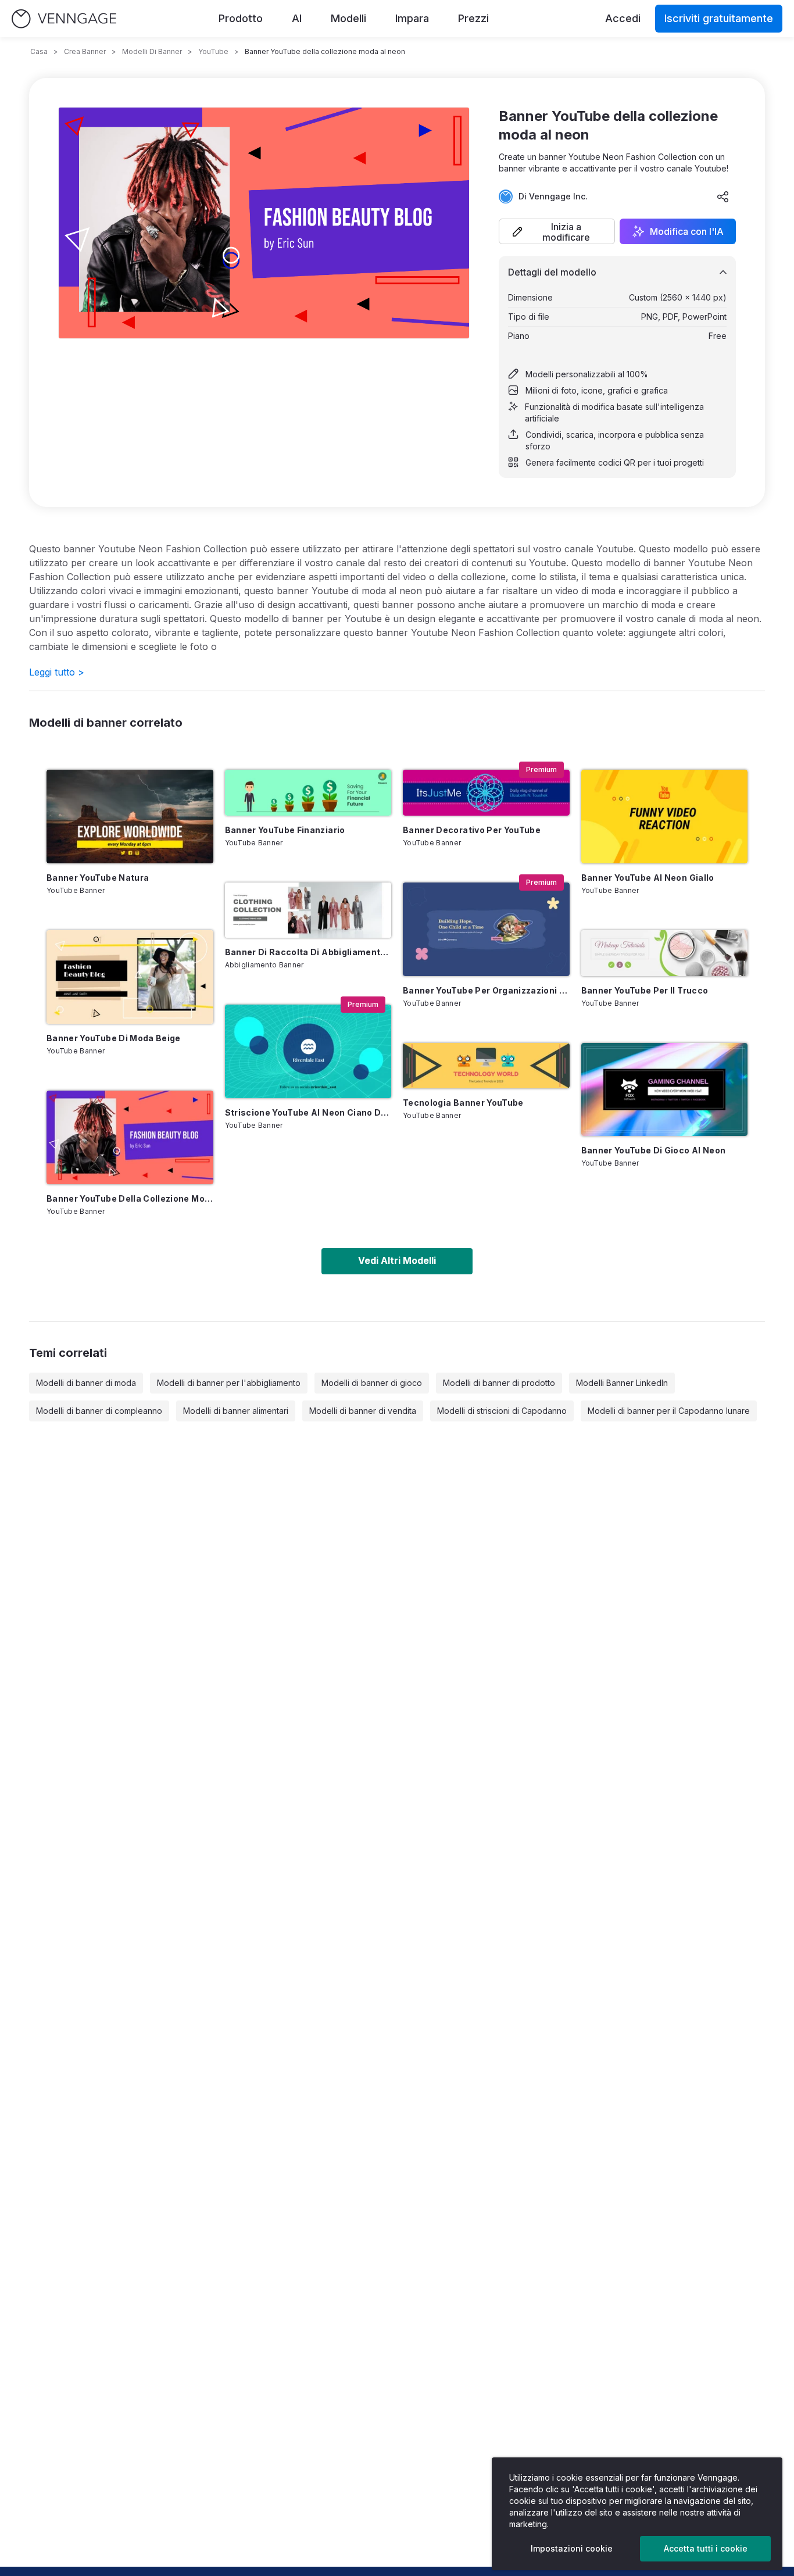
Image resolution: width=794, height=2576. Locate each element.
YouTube (213, 51)
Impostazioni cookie (572, 2548)
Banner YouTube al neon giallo (648, 878)
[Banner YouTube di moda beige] (130, 977)
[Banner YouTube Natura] (130, 817)
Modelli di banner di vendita (363, 1411)
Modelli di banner (152, 51)
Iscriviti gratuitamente (719, 18)
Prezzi (473, 18)
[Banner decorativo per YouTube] (486, 793)
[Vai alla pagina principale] (64, 19)
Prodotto (241, 18)
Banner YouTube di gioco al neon (654, 1150)
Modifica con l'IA (687, 231)
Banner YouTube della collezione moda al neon (130, 1198)
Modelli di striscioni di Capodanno (502, 1411)
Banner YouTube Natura (98, 878)
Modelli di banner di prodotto (499, 1383)
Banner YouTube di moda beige (114, 1038)
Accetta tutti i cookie (706, 2548)
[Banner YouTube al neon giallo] (665, 817)
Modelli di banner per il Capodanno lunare (669, 1411)
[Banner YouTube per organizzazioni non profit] (486, 929)
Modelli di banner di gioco (372, 1383)
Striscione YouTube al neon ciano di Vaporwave (308, 1112)
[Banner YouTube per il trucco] (665, 953)
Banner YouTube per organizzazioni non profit (486, 990)
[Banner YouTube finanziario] (308, 793)
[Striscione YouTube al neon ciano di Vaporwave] (308, 1051)
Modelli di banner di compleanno (99, 1411)
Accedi (623, 18)
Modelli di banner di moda (86, 1383)
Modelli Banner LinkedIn (622, 1383)
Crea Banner (85, 51)
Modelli (348, 18)
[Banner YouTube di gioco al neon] (665, 1090)
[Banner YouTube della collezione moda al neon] (130, 1137)
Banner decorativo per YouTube (472, 830)
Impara (412, 18)
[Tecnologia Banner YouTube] (486, 1066)
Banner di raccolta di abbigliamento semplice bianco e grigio (308, 952)
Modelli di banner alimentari (236, 1411)
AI (297, 18)
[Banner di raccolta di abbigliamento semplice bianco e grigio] (308, 910)
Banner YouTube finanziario (285, 830)
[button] (557, 231)
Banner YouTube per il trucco (645, 990)
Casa (39, 51)
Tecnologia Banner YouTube (463, 1103)
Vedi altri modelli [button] (397, 1260)
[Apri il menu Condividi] (723, 196)
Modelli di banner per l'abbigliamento (229, 1383)
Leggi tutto (57, 672)
